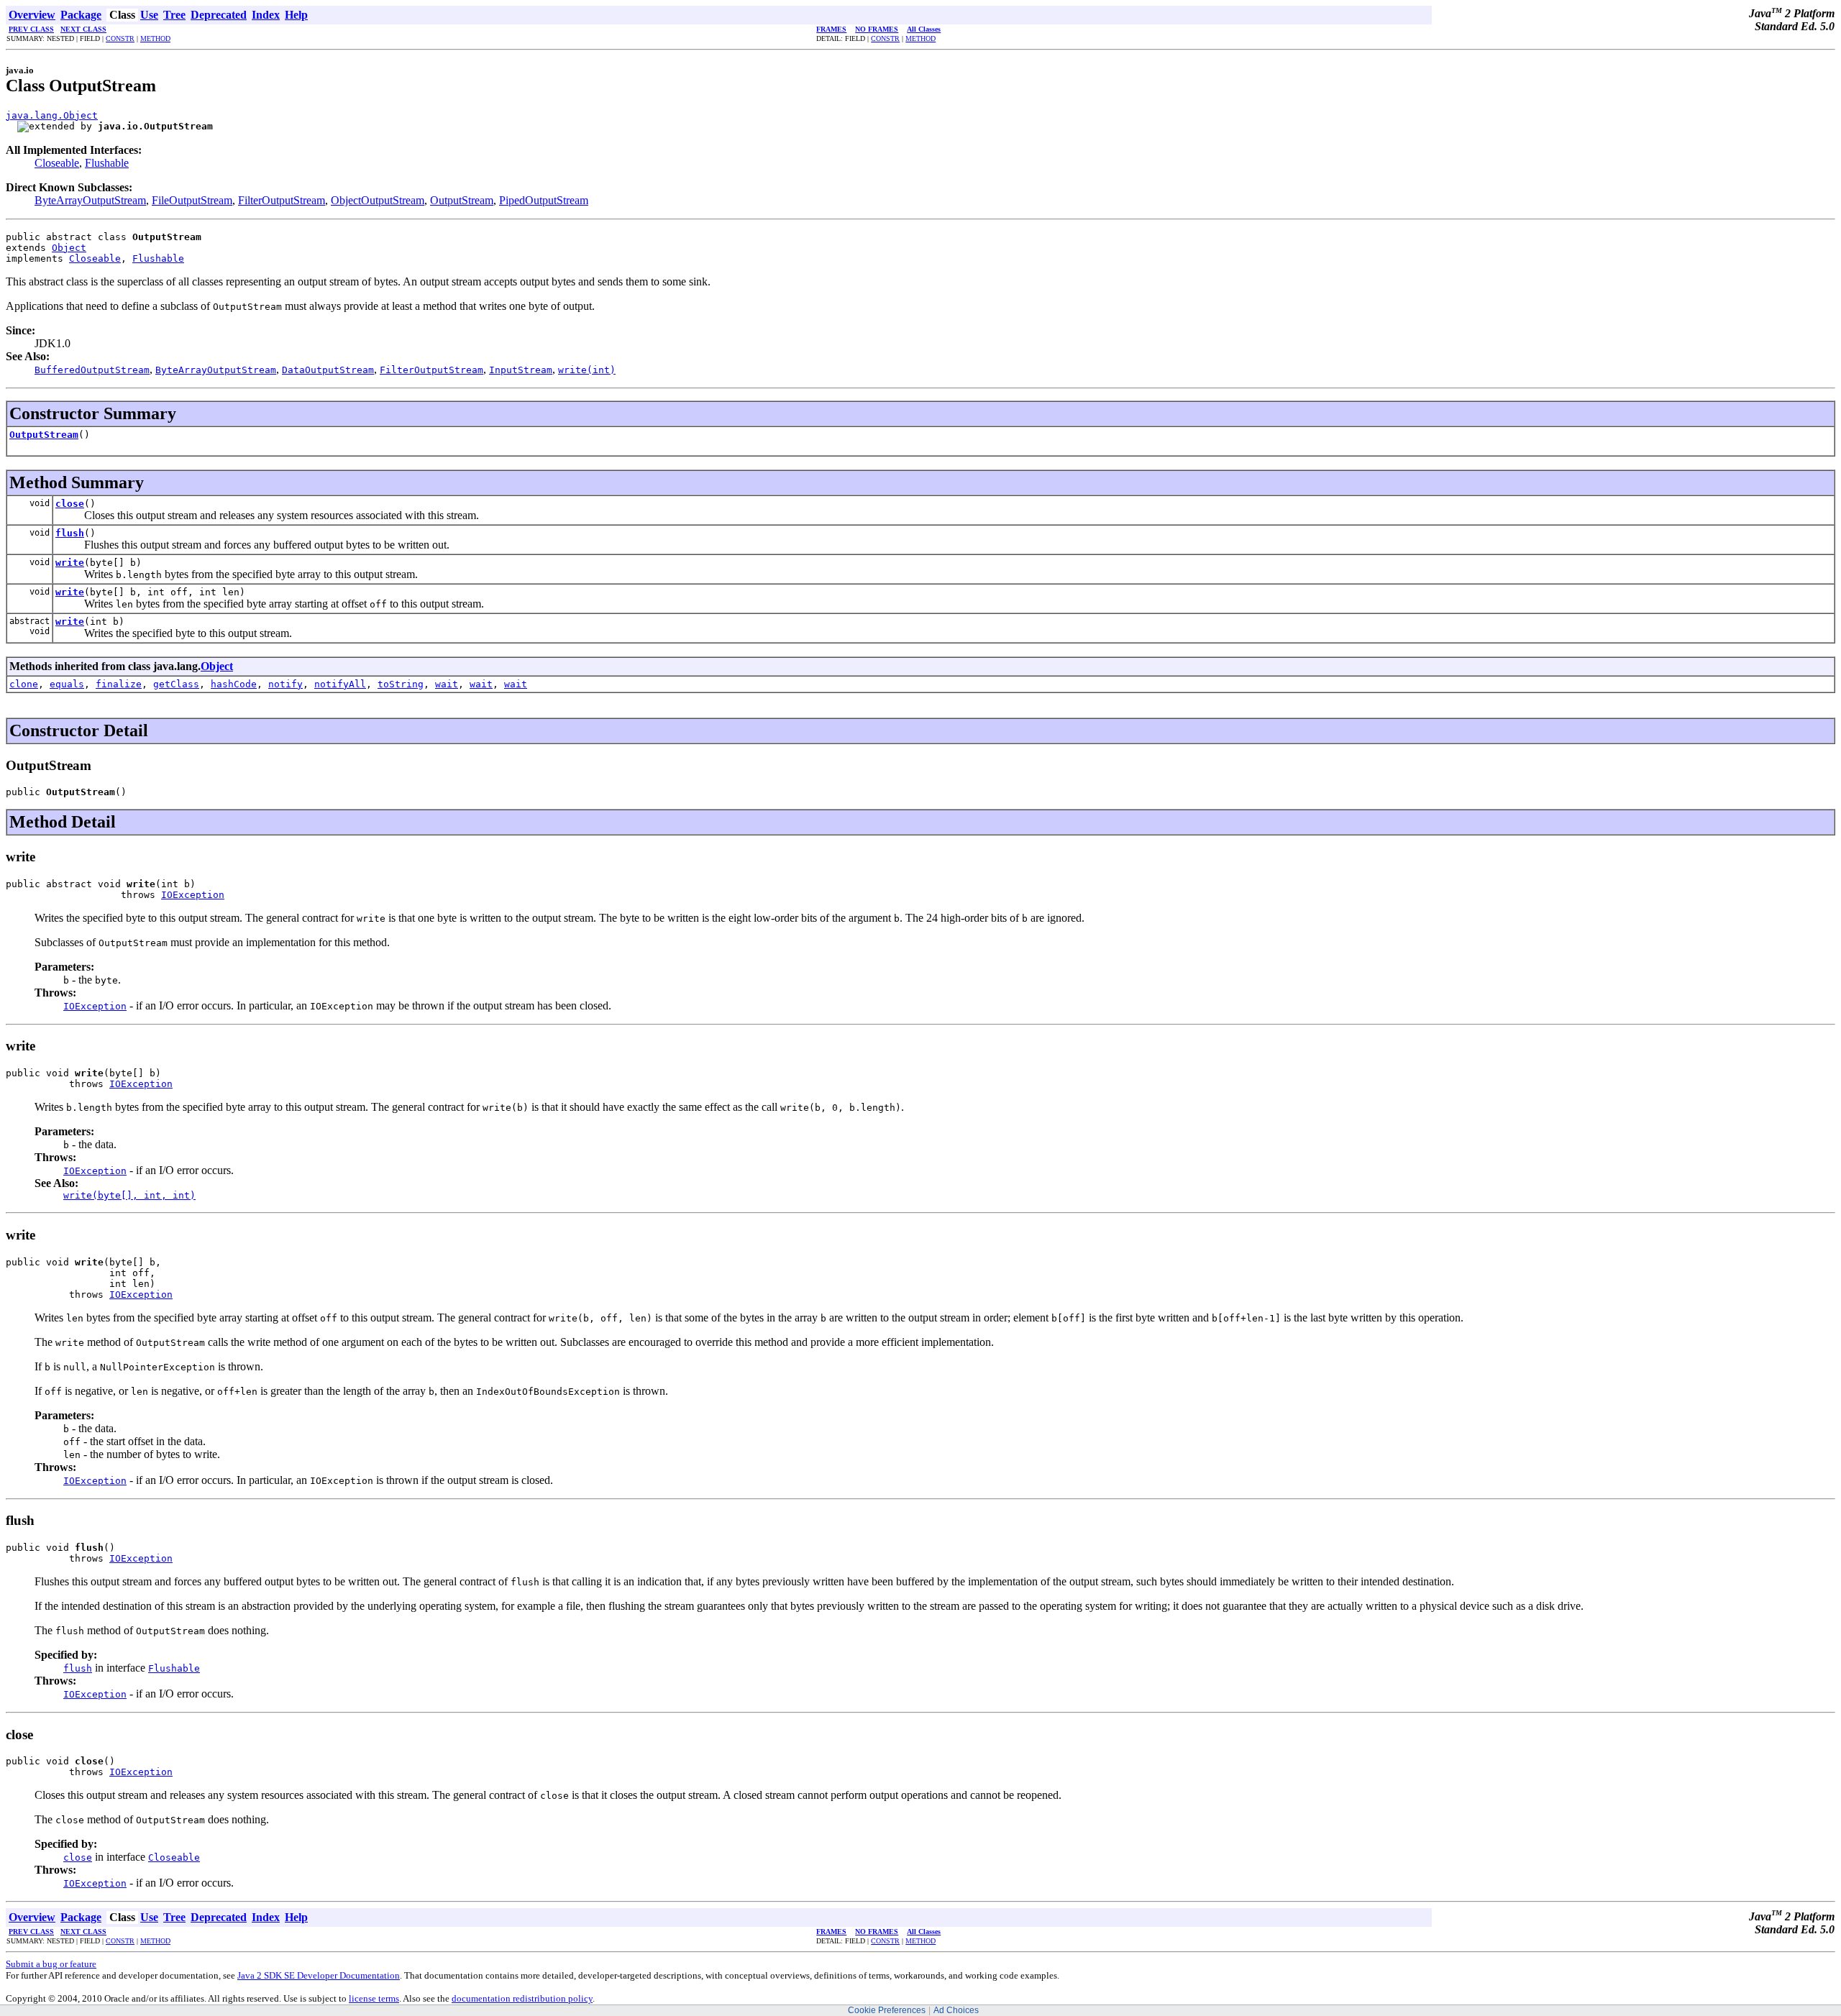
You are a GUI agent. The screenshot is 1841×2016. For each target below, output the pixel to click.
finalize (119, 684)
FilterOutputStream (282, 200)
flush (70, 533)
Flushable (107, 163)
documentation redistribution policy (522, 1998)
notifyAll (340, 684)
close (70, 504)
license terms (374, 1998)
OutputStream (462, 200)
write (70, 563)
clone (24, 684)
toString (401, 684)
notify (285, 684)
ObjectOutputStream (378, 200)
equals (67, 684)
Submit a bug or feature (51, 1964)
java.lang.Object (52, 115)
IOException (193, 895)
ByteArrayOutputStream (90, 200)
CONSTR (120, 38)
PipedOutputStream (544, 200)
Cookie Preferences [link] (887, 2010)
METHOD (155, 38)
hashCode (234, 684)
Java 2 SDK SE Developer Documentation (319, 1975)
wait (447, 684)
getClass (176, 684)
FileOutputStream (192, 200)
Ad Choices (956, 2010)
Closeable (57, 163)
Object (69, 248)
